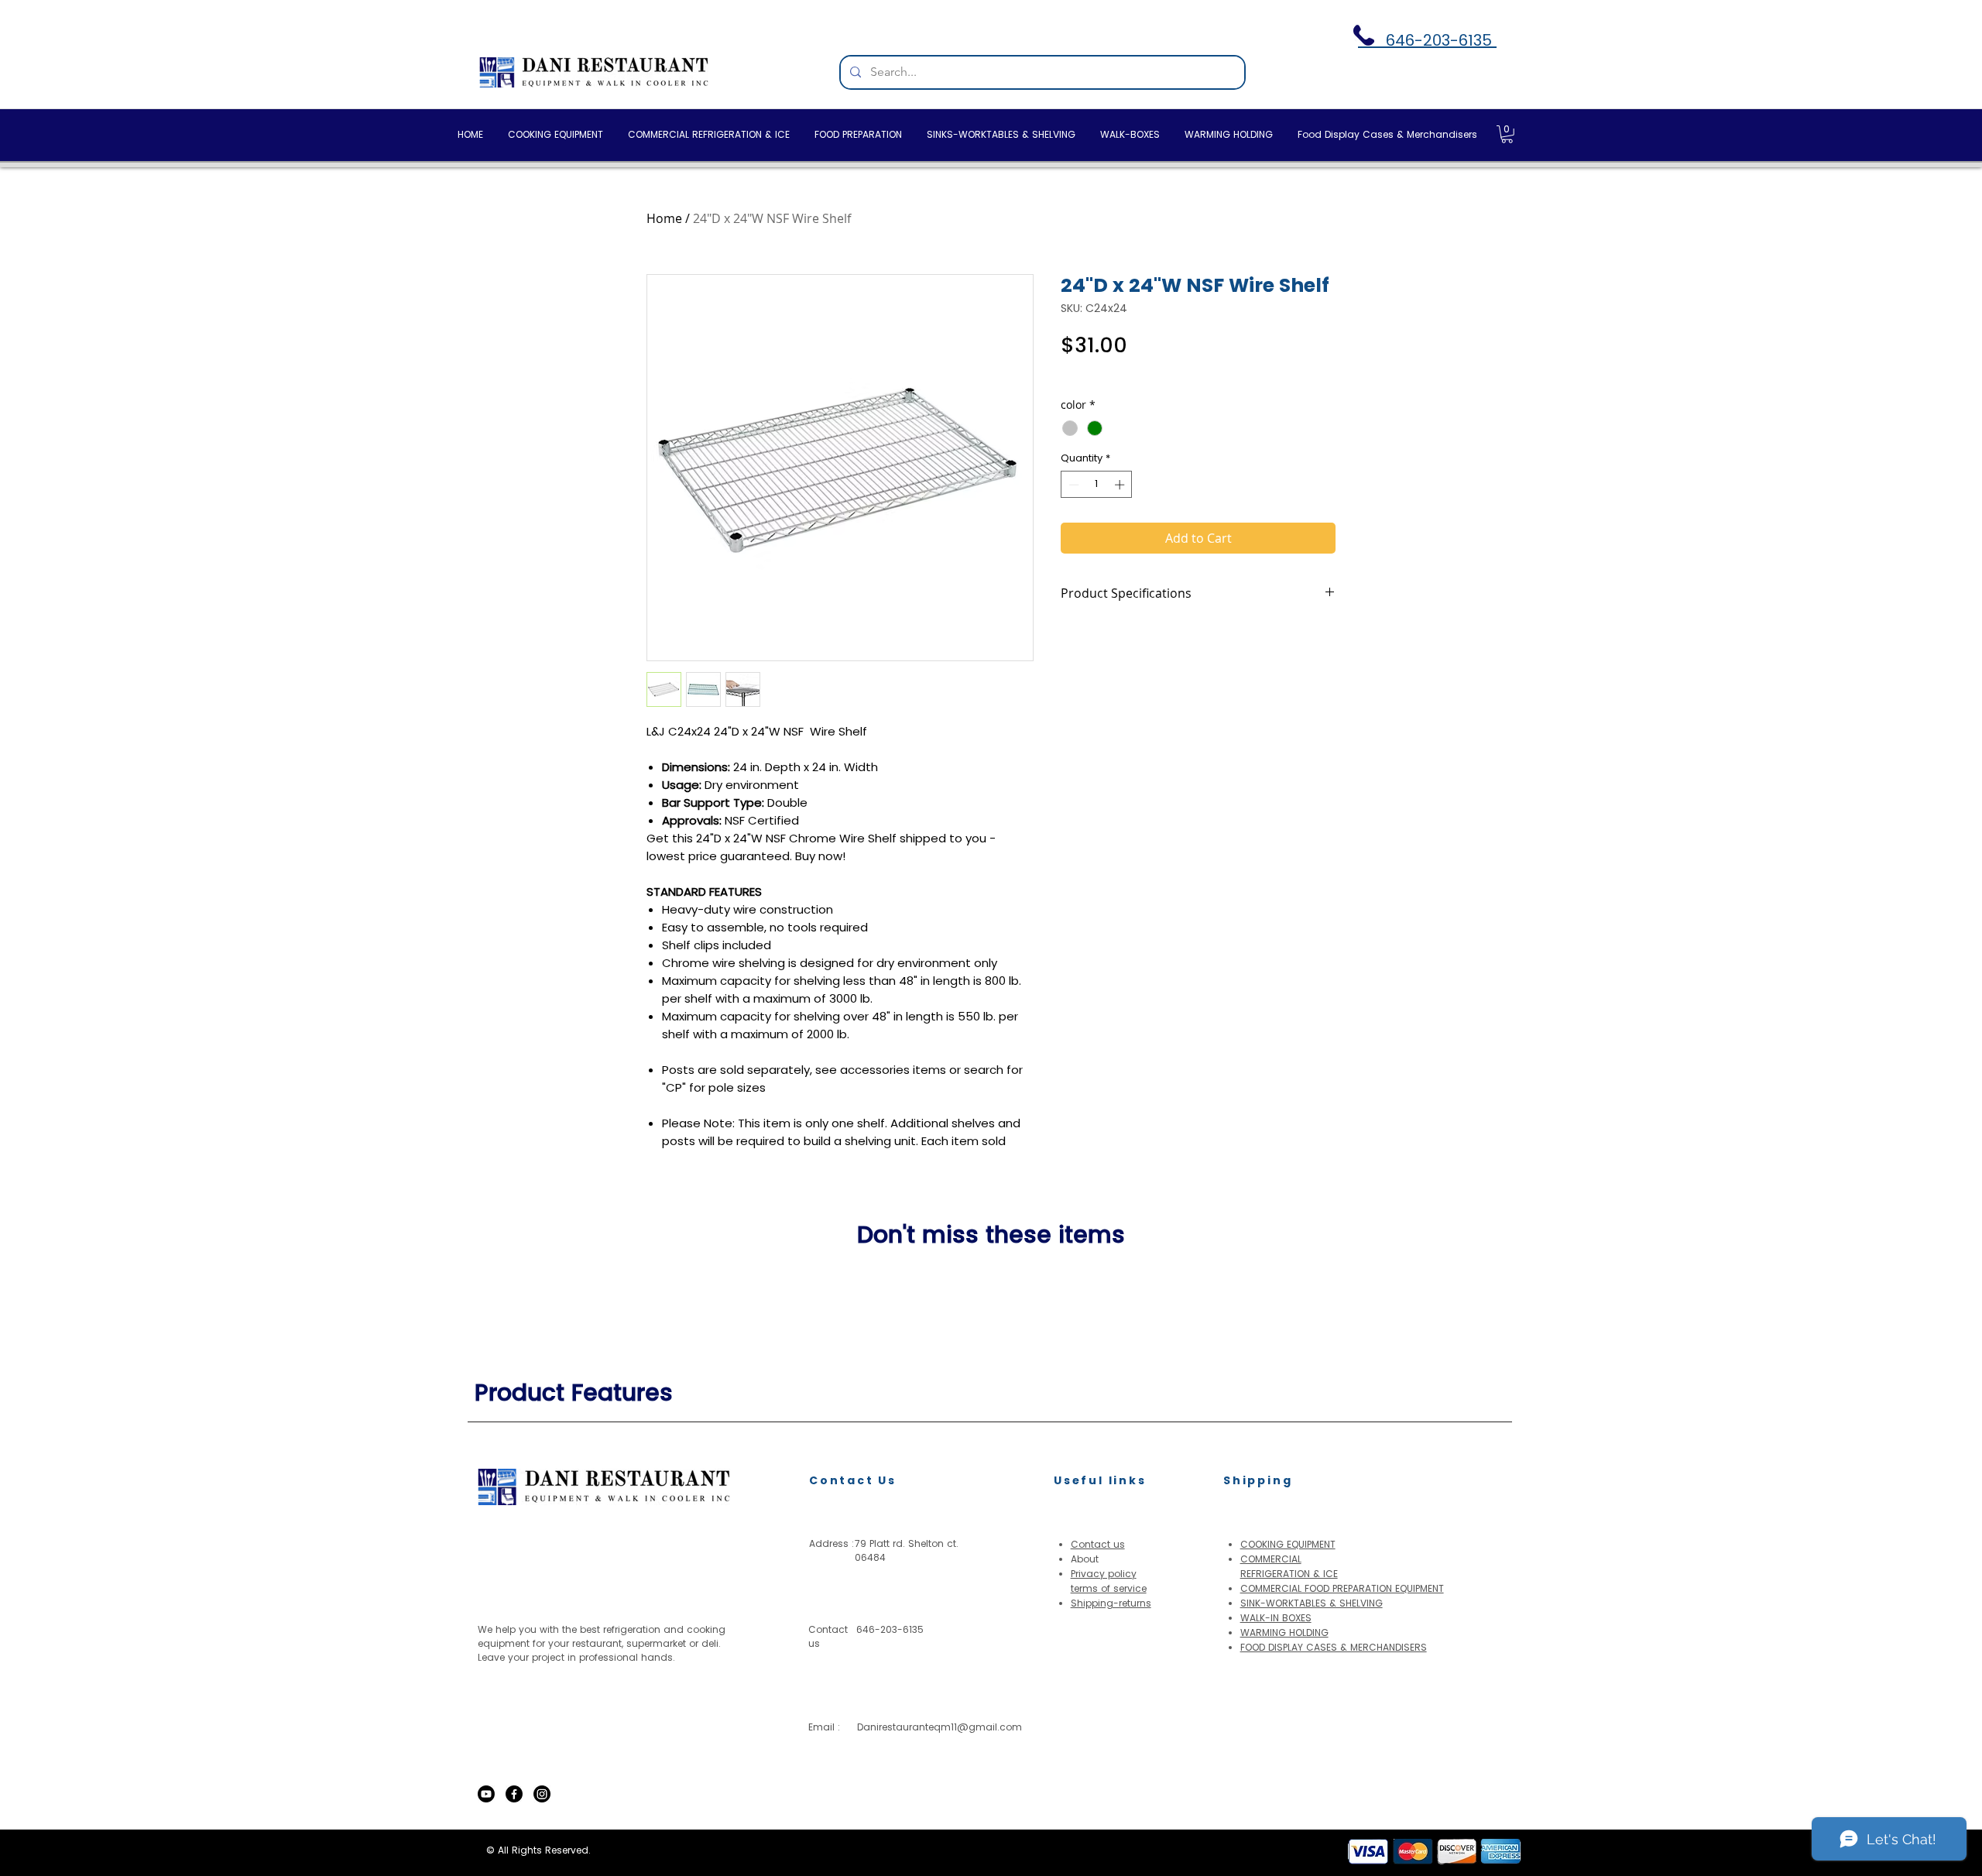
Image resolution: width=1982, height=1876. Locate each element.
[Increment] (1121, 485)
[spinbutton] (1097, 485)
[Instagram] (542, 1794)
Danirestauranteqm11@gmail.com (940, 1727)
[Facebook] (514, 1794)
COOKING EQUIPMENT (1288, 1544)
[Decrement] (1072, 485)
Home (664, 218)
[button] (1507, 134)
